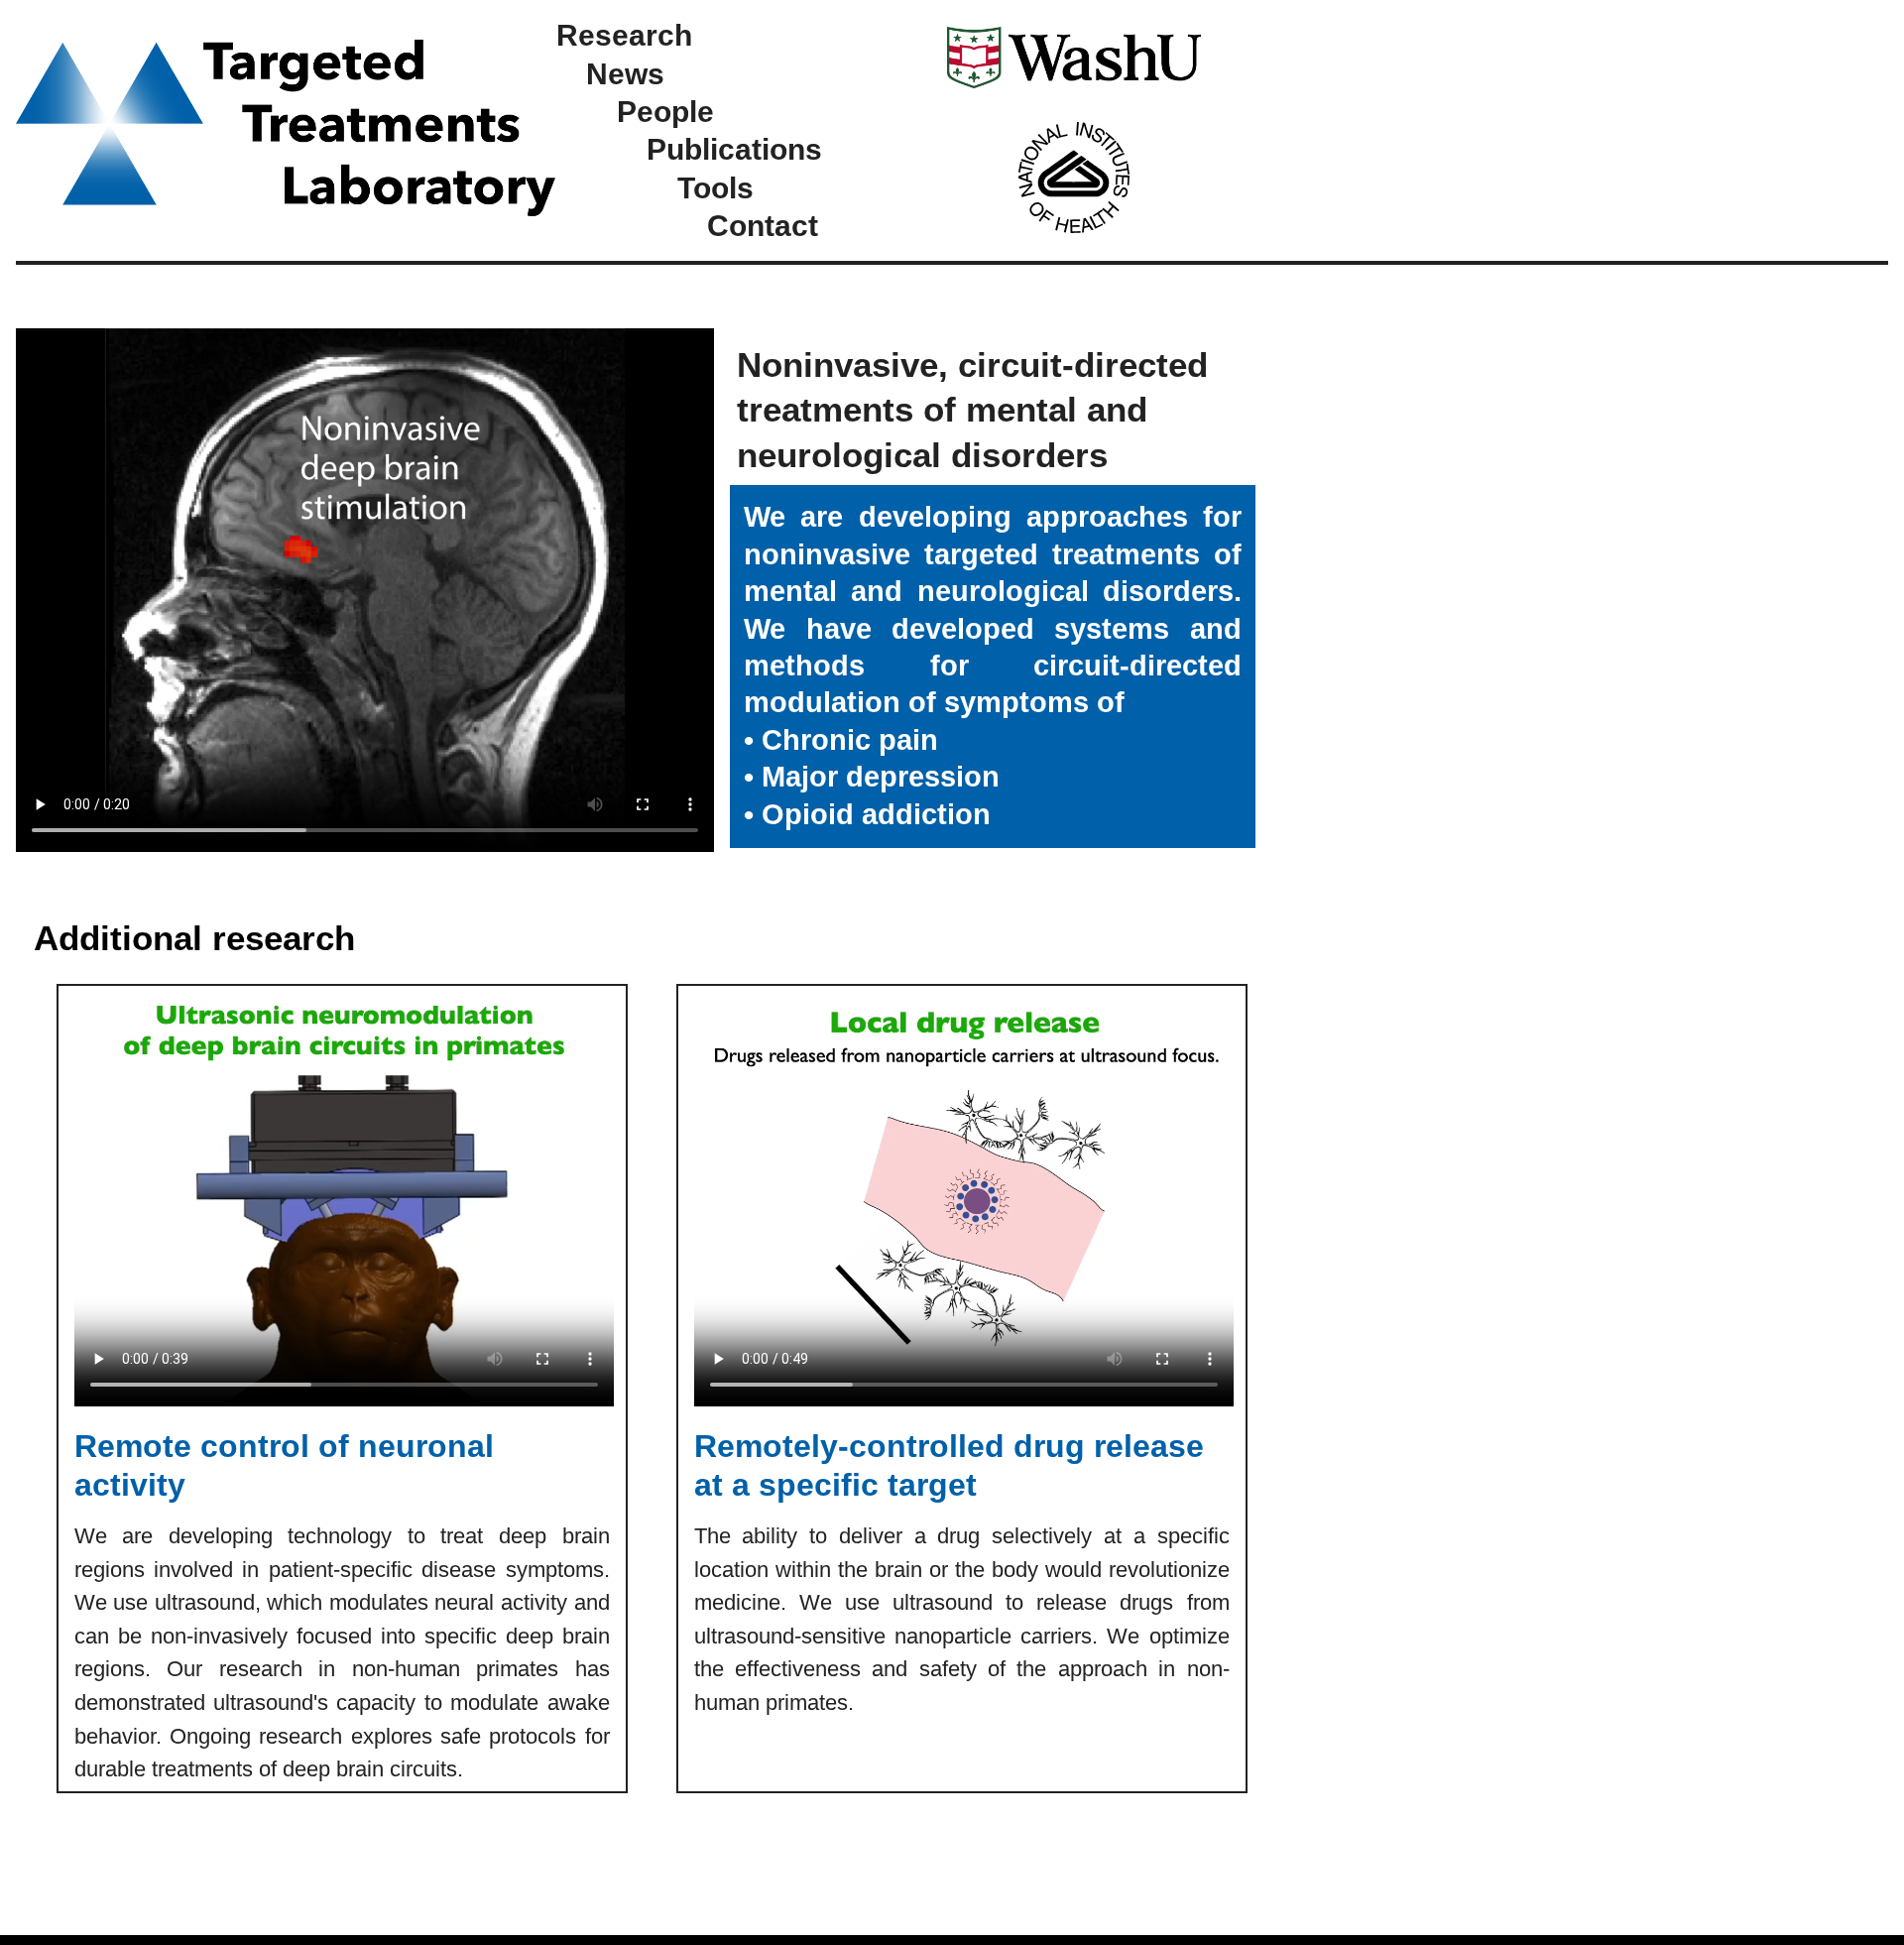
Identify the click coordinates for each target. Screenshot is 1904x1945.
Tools (715, 187)
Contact (763, 225)
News (625, 73)
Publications (734, 149)
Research (624, 35)
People (665, 111)
